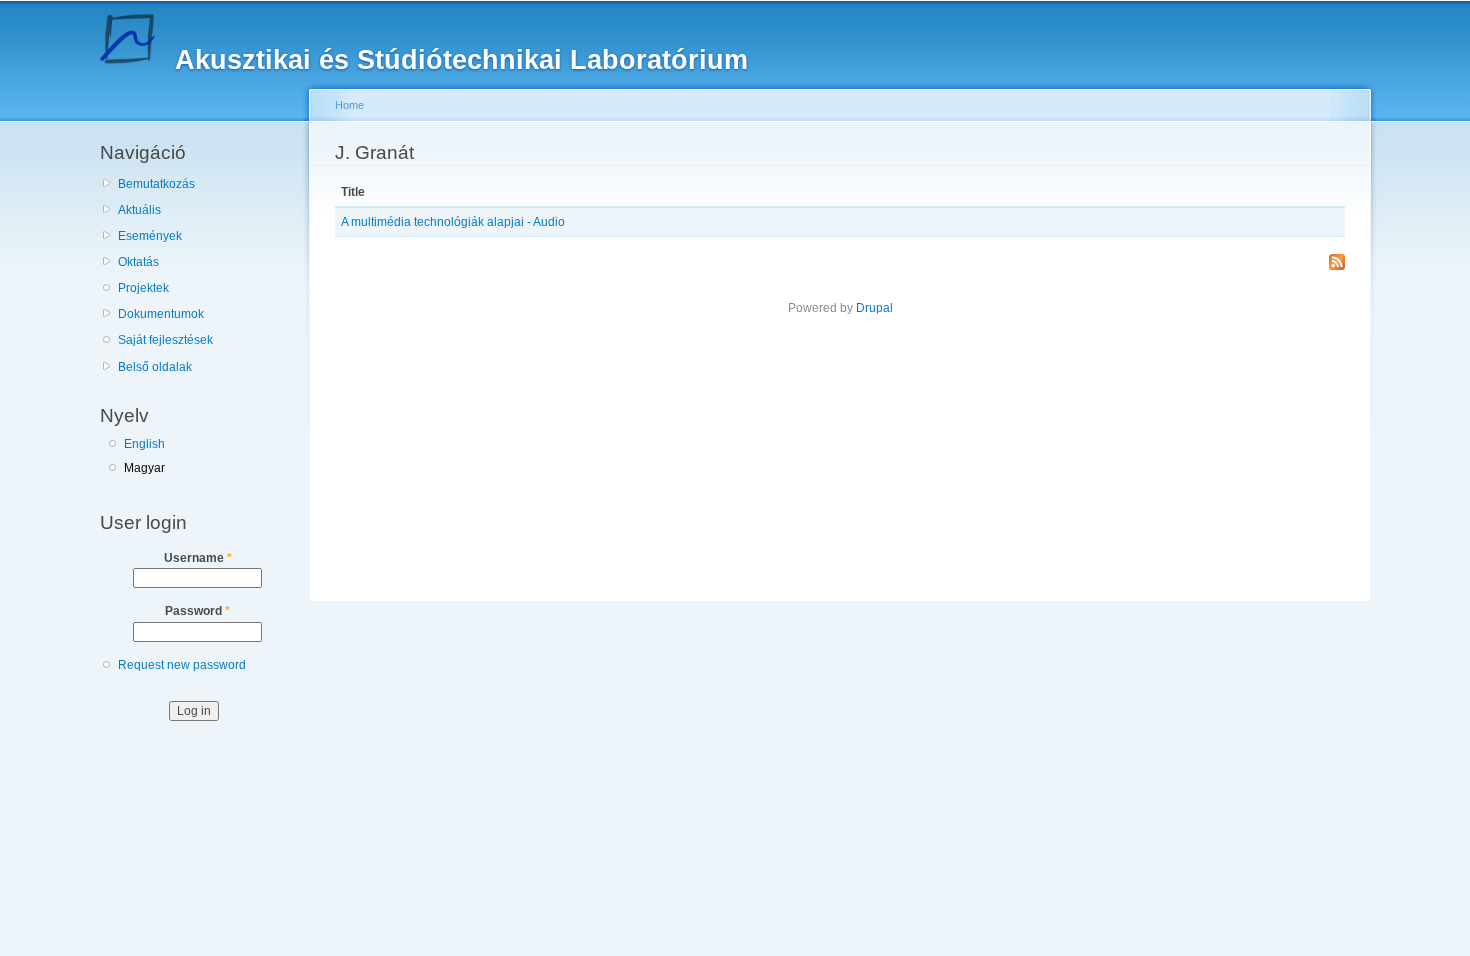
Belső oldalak (155, 367)
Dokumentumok (161, 314)
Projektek (143, 288)
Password (197, 611)
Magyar (144, 468)
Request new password (182, 665)
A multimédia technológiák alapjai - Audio (453, 222)
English (144, 444)
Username (198, 558)
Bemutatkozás (156, 184)
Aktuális (139, 210)
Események (150, 236)
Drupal (874, 308)
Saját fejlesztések (165, 340)
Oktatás (138, 262)
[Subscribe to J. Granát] (1337, 263)
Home (349, 105)
